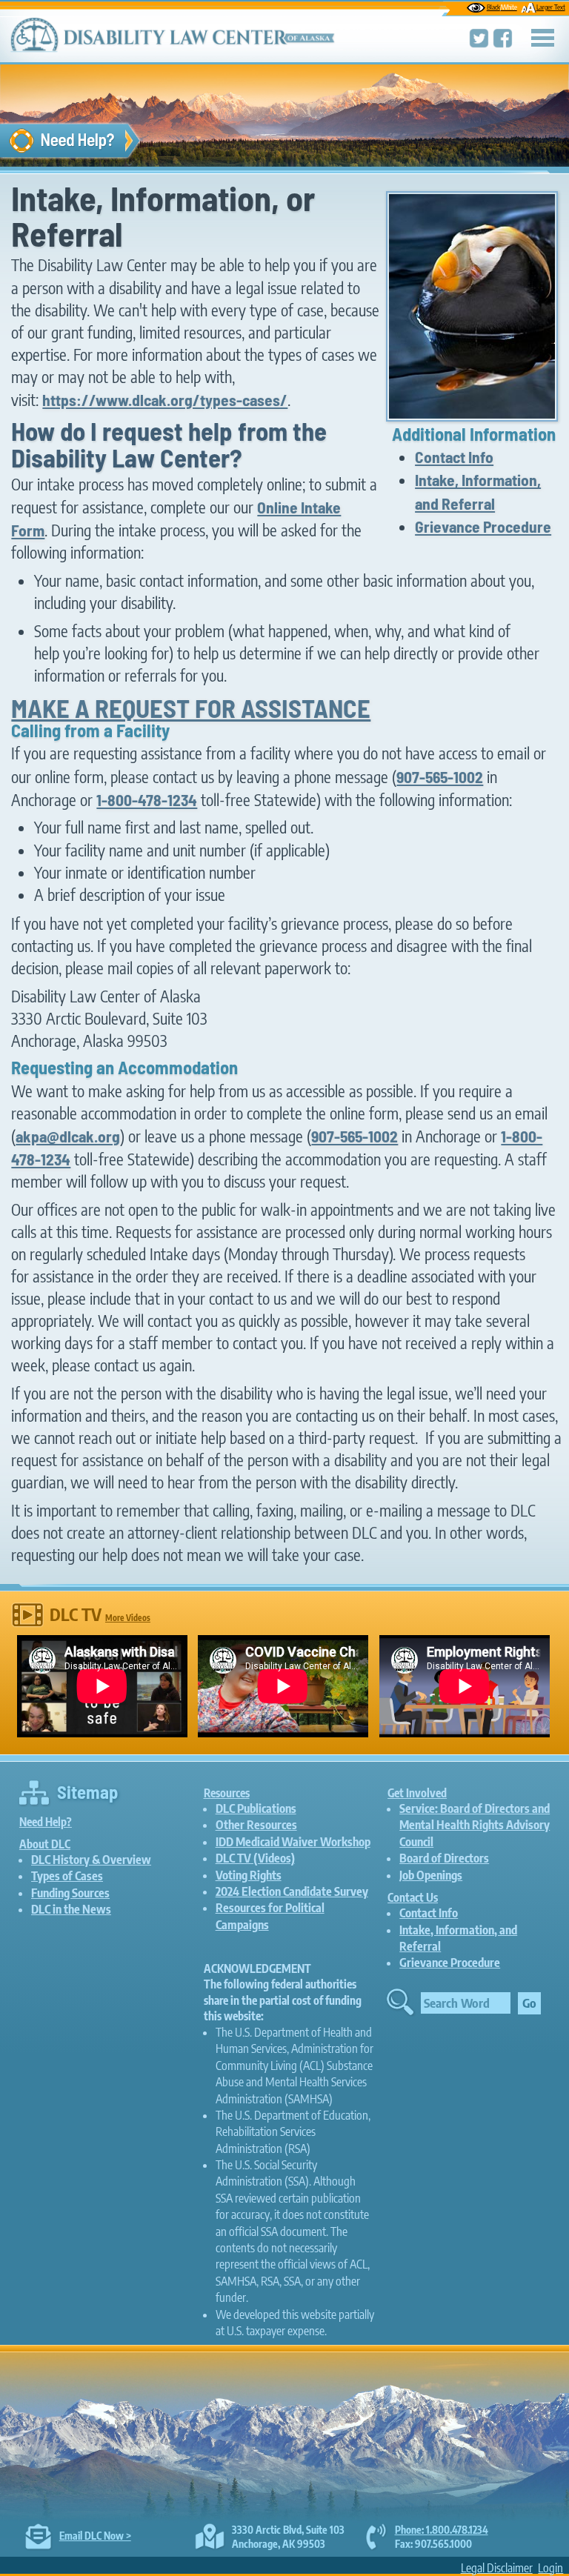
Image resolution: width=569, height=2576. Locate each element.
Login (550, 2568)
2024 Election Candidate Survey (292, 1891)
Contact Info (454, 456)
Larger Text (551, 7)
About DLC (45, 1844)
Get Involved (417, 1793)
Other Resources (256, 1825)
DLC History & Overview (91, 1860)
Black (502, 7)
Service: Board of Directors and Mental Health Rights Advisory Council (475, 1825)
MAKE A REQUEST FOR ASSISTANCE (191, 708)
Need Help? (46, 1821)
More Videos (128, 1618)
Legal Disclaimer (497, 2568)
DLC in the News (71, 1909)
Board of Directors (444, 1858)
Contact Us (413, 1897)
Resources (227, 1793)
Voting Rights (249, 1875)
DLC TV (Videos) (255, 1858)
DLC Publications (256, 1808)
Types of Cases (67, 1876)
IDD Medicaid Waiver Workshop (293, 1842)
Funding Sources (70, 1893)
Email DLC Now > (95, 2536)
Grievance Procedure (483, 526)
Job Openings (431, 1875)
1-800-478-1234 (147, 799)
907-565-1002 (440, 776)
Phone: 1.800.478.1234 (442, 2530)
